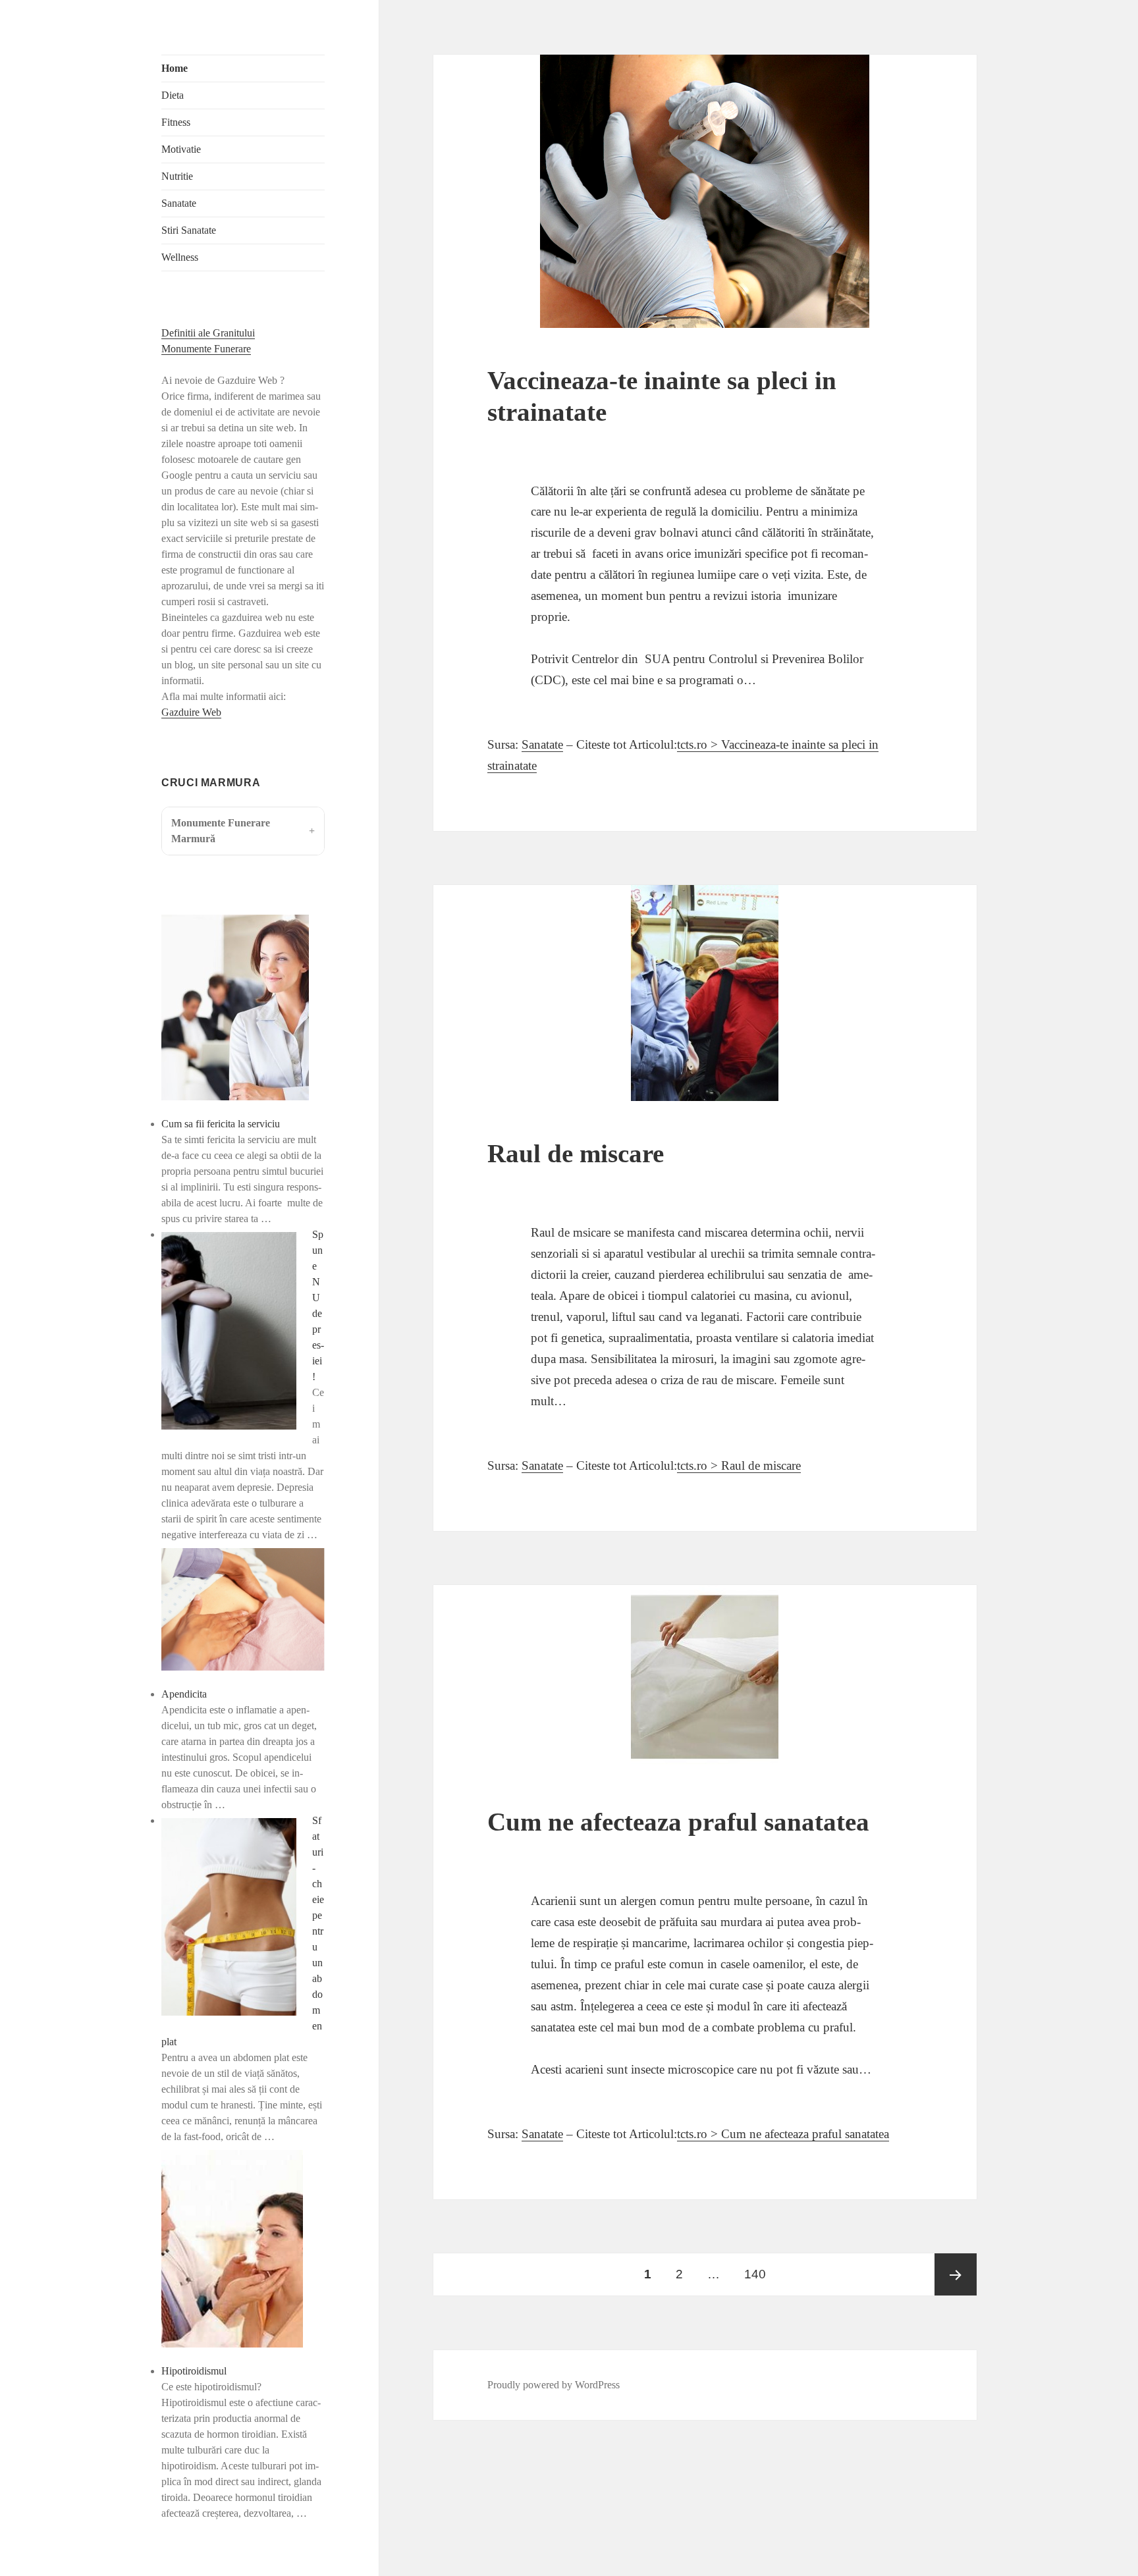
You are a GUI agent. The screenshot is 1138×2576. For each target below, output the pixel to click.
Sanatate (179, 203)
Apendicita (184, 1694)
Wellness (180, 257)
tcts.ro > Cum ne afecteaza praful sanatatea (783, 2134)
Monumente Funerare (206, 349)
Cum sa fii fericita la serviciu (221, 1124)
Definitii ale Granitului (208, 333)
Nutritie (177, 176)
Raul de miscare (576, 1153)
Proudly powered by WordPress (554, 2385)
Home (175, 68)
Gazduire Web (191, 712)
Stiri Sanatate (189, 230)
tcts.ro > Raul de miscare (739, 1465)
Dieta (173, 95)
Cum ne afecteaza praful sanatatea (678, 1822)
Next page (956, 2274)
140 (759, 2274)
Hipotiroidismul (194, 2371)
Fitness (176, 122)
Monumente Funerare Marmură (221, 831)
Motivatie (181, 149)
